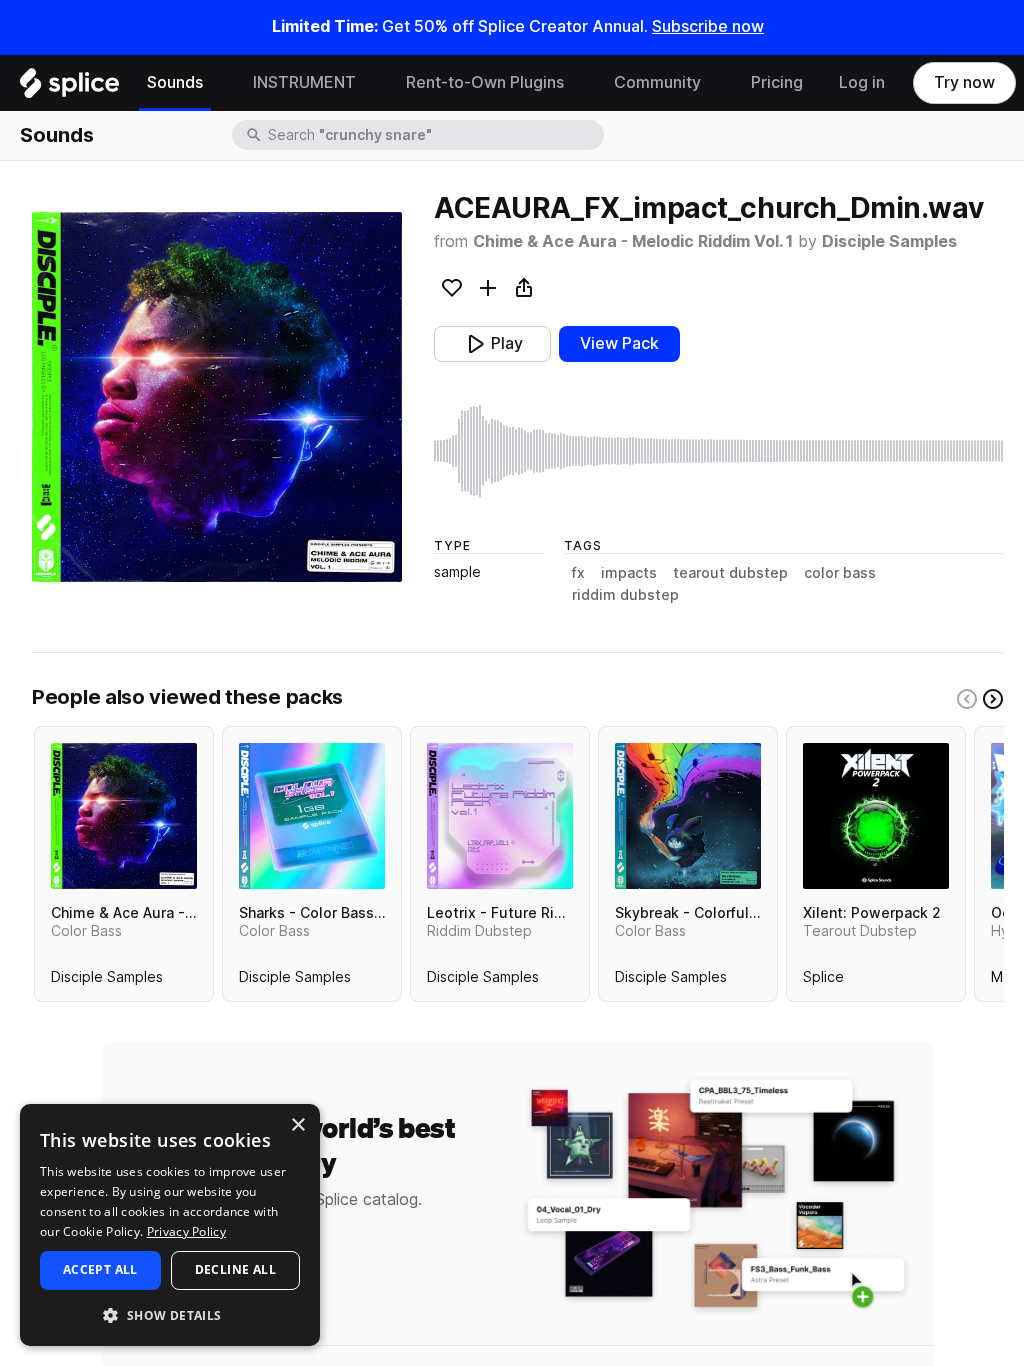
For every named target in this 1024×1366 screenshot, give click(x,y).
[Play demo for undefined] (217, 397)
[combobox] (434, 135)
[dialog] (170, 1225)
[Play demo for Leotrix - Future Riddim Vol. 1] (500, 816)
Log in (862, 82)
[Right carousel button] (993, 699)
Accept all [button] (100, 1269)
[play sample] (719, 451)
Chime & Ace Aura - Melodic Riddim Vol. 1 (633, 241)
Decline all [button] (235, 1269)
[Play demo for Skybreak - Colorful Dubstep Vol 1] (688, 816)
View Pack (619, 343)
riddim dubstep (625, 595)
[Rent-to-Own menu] (579, 83)
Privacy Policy (186, 1231)
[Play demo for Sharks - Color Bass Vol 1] (312, 816)
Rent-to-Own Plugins (485, 82)
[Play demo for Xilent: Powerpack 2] (876, 816)
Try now (964, 82)
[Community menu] (716, 83)
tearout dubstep (730, 573)
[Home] (69, 88)
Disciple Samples (889, 241)
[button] (170, 1314)
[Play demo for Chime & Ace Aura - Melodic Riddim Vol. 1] (124, 816)
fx (578, 573)
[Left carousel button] (967, 699)
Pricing (777, 82)
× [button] (297, 1125)
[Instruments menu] (371, 83)
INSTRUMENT (304, 82)
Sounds (175, 82)
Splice (823, 981)
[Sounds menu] (218, 83)
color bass (840, 573)
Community (657, 82)
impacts (629, 573)
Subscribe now (708, 26)
